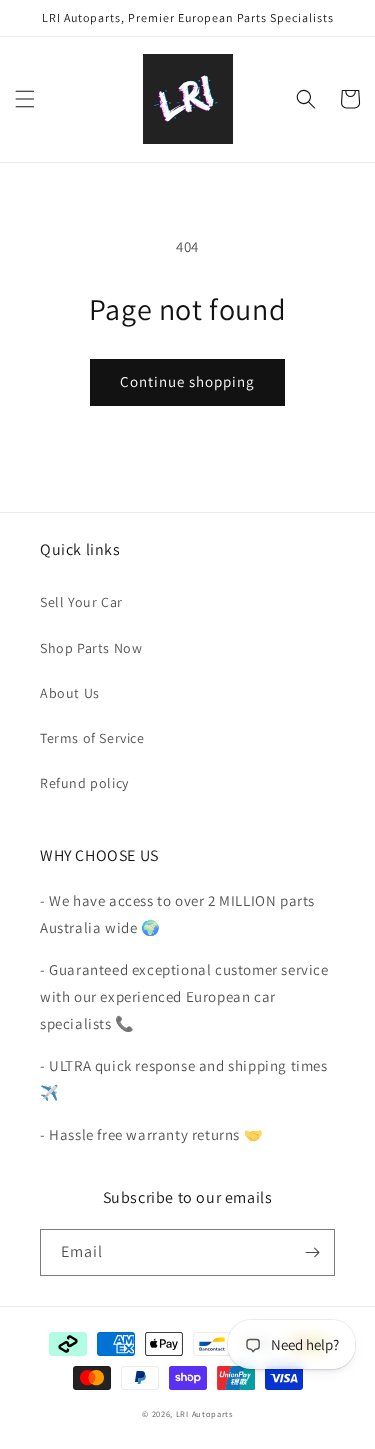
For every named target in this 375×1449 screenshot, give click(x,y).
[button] (25, 99)
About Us (70, 693)
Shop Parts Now (91, 648)
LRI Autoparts (204, 1413)
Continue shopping (187, 381)
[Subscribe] (312, 1252)
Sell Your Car (81, 602)
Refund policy (84, 783)
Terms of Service (92, 738)
